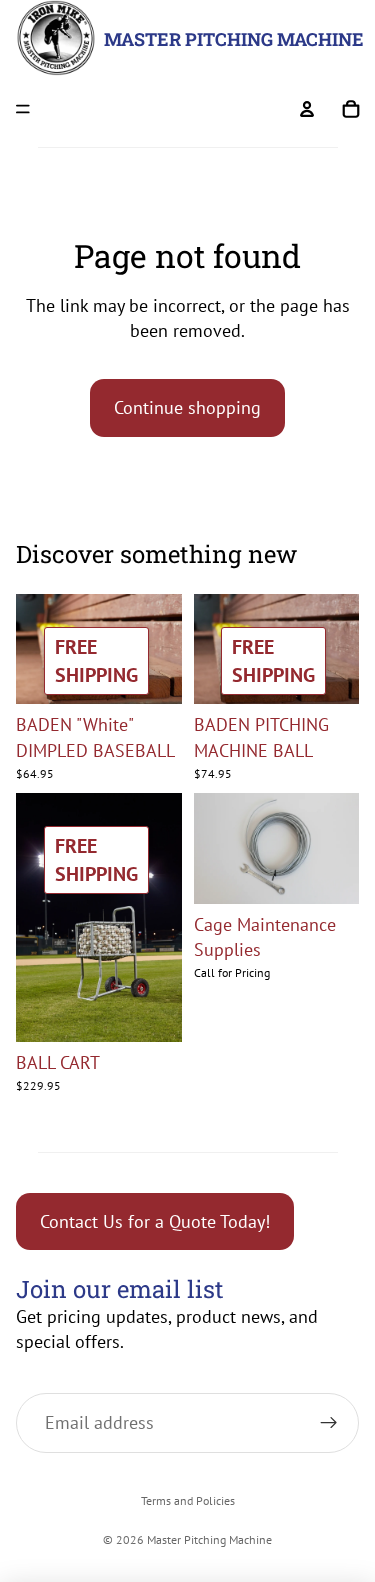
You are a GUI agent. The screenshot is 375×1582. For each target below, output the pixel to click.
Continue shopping (187, 407)
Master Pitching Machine (209, 1539)
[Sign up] (329, 1423)
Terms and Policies (188, 1500)
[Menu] (23, 109)
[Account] (307, 109)
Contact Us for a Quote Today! (155, 1221)
